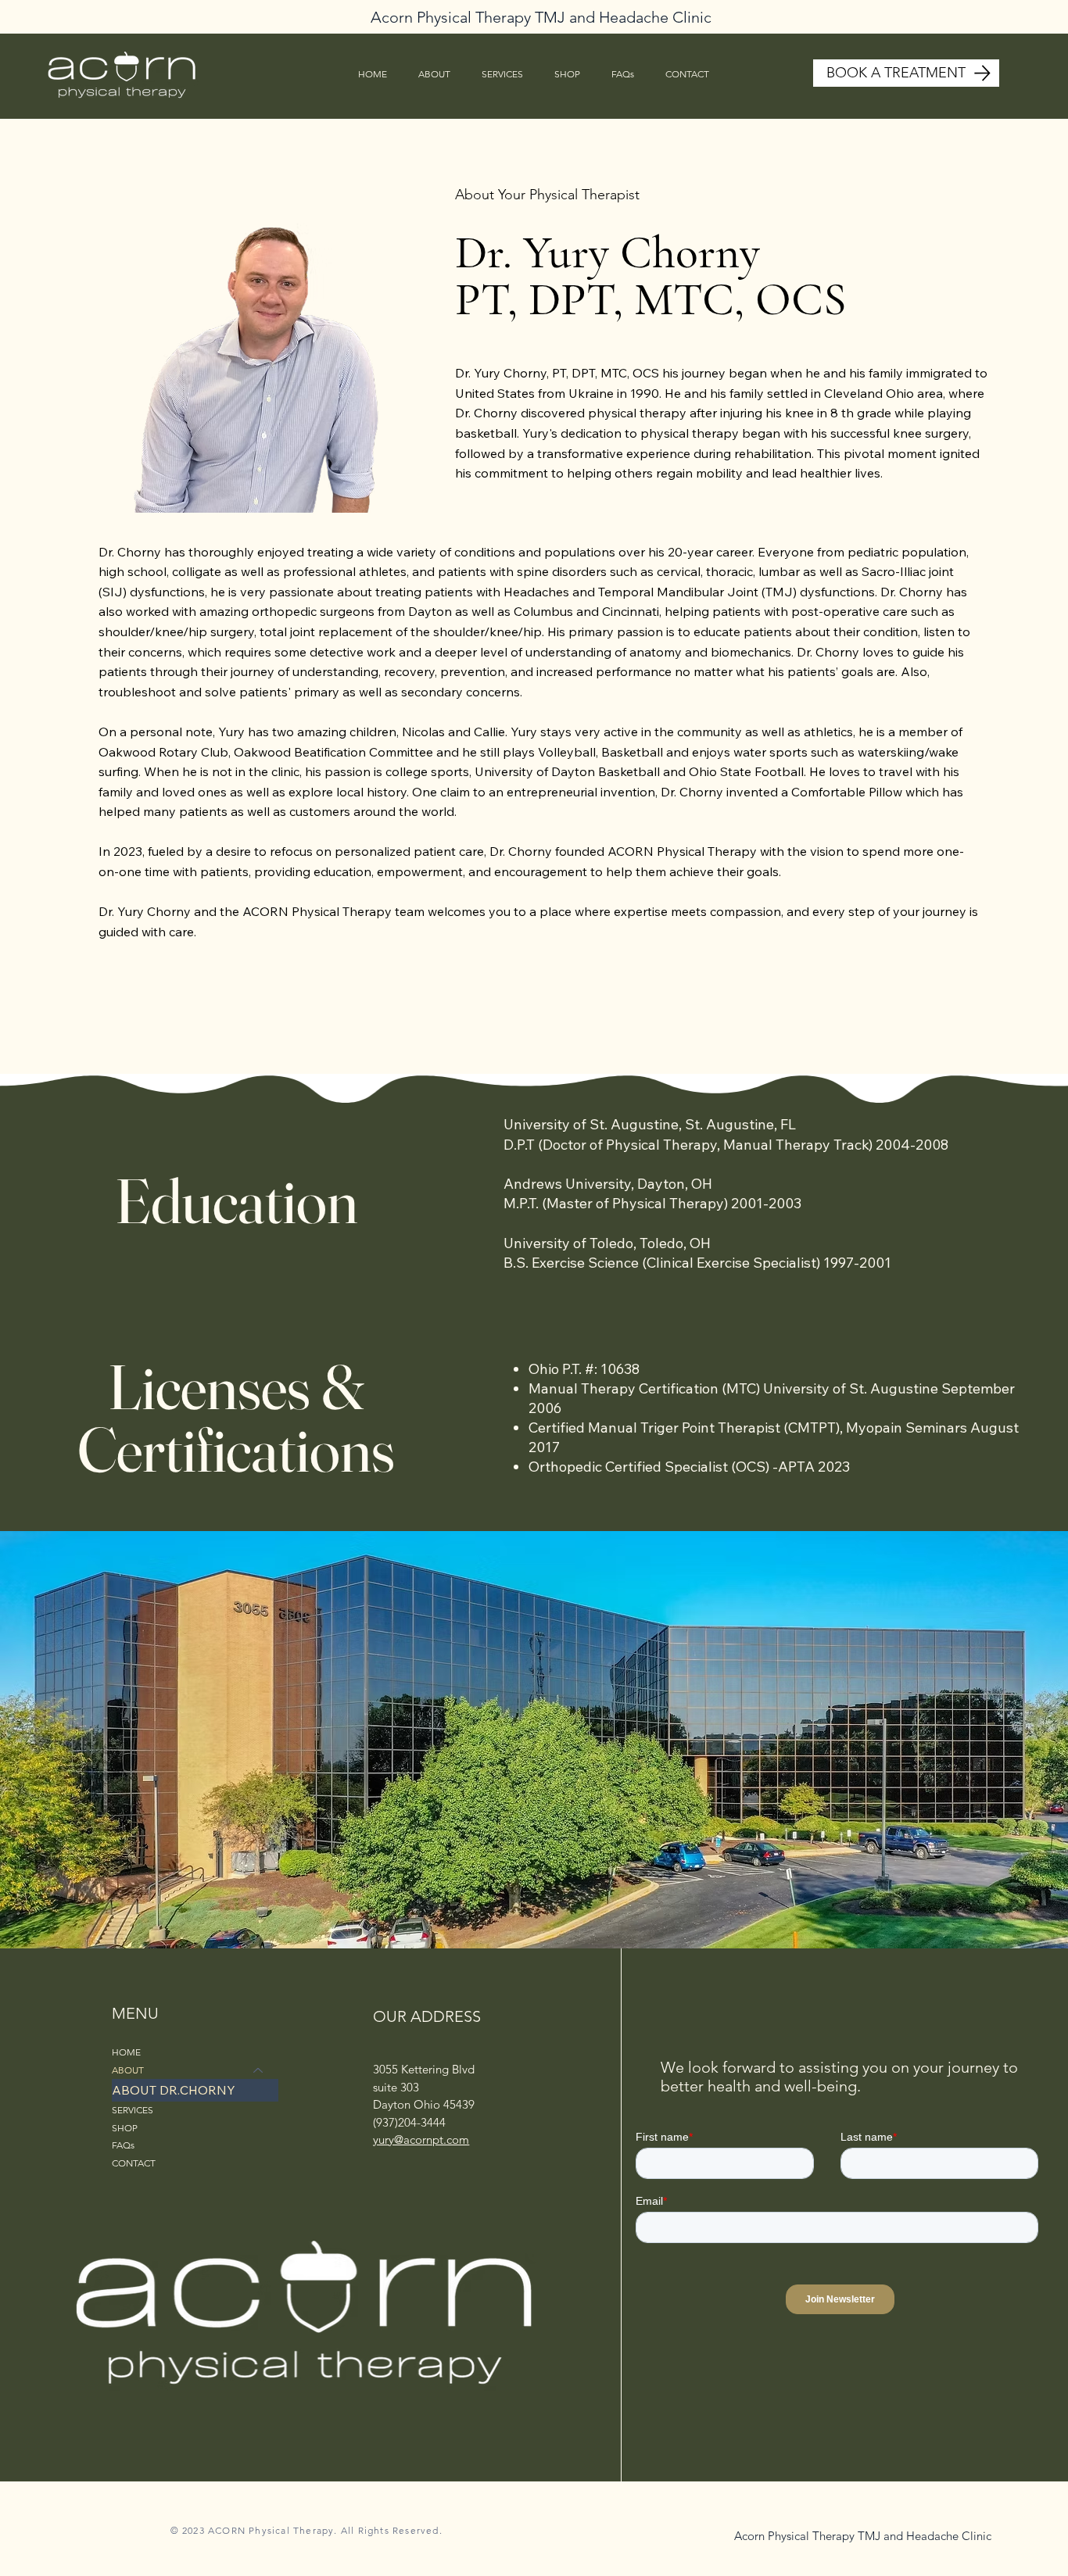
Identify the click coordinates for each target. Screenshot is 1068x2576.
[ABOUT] (259, 2071)
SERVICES (133, 2110)
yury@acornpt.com (421, 2140)
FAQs (123, 2145)
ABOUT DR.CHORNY (174, 2090)
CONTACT (134, 2163)
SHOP (125, 2128)
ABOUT (128, 2070)
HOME (126, 2052)
